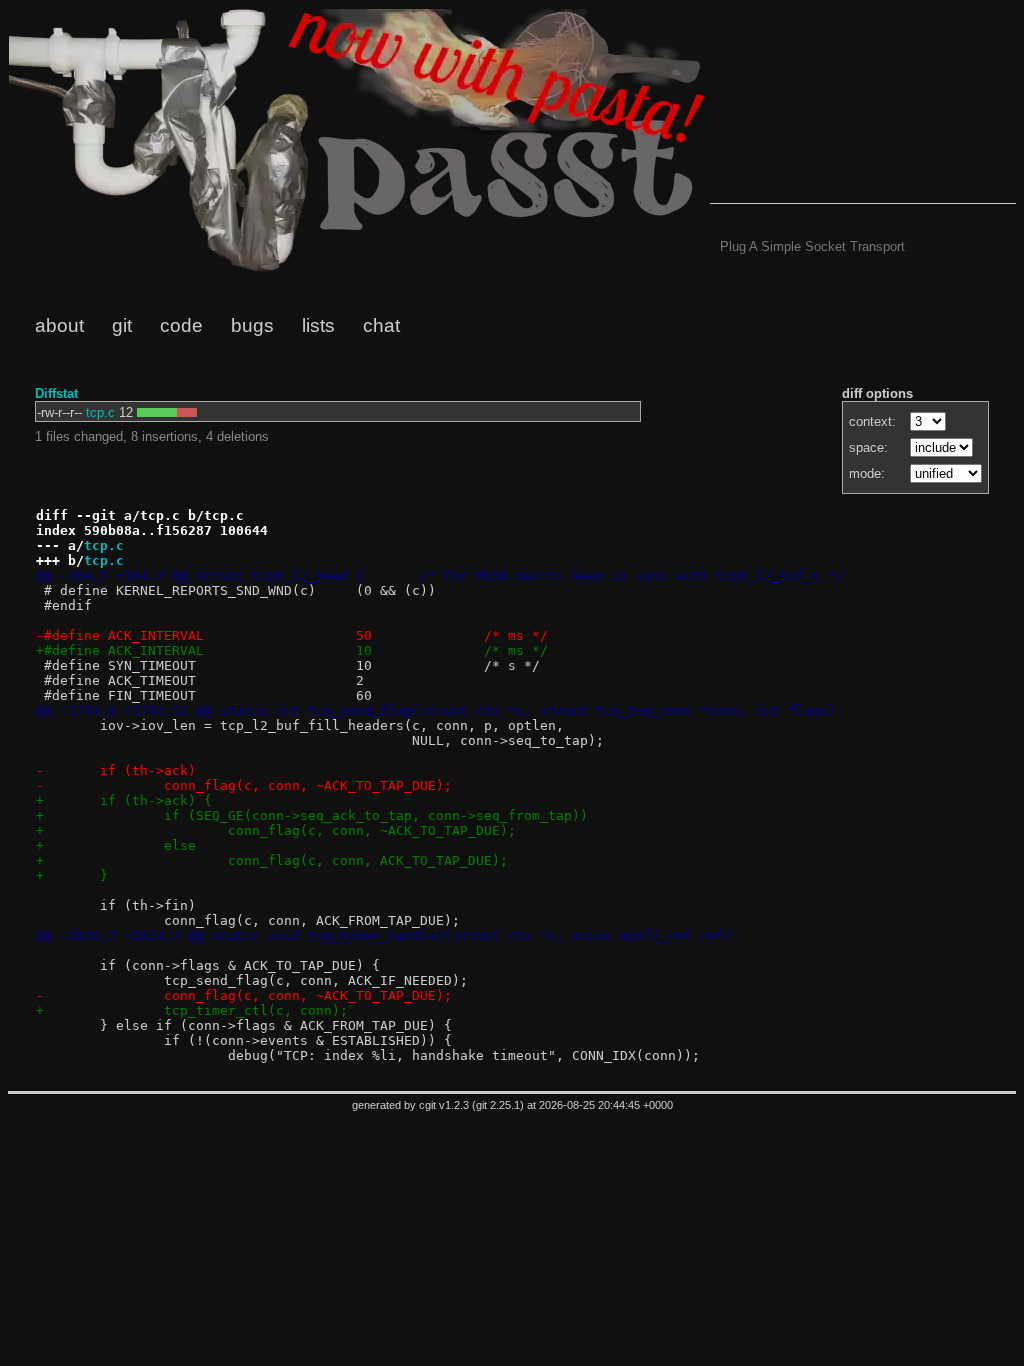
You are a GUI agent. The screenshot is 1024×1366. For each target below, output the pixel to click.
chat (381, 325)
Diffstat (56, 393)
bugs (252, 325)
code (181, 325)
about (59, 325)
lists (318, 325)
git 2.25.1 (498, 1105)
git (122, 325)
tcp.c (100, 412)
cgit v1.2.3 (444, 1105)
